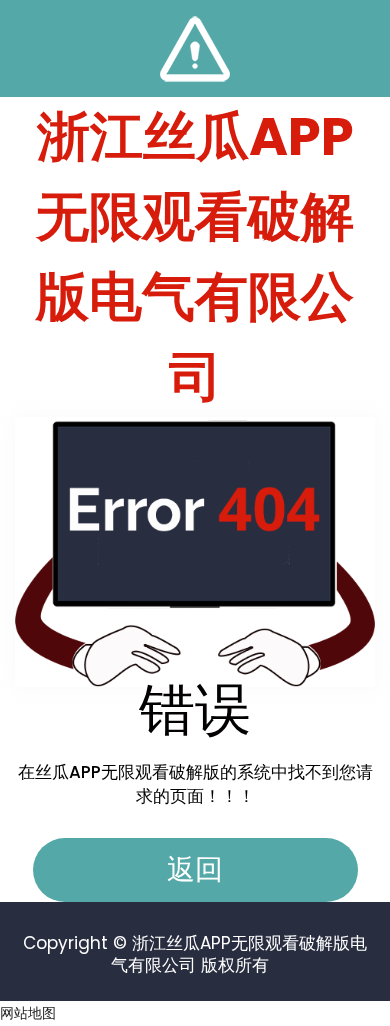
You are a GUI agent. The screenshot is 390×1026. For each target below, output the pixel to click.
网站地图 (28, 1013)
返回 (195, 869)
